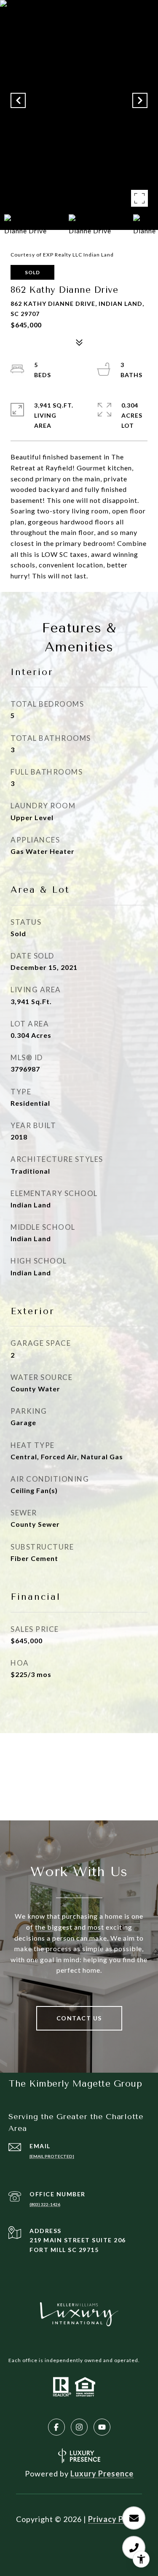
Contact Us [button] (79, 2018)
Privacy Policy (115, 2519)
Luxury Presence (102, 2473)
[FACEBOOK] (56, 2427)
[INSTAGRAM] (79, 2427)
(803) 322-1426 (45, 2204)
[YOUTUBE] (102, 2427)
